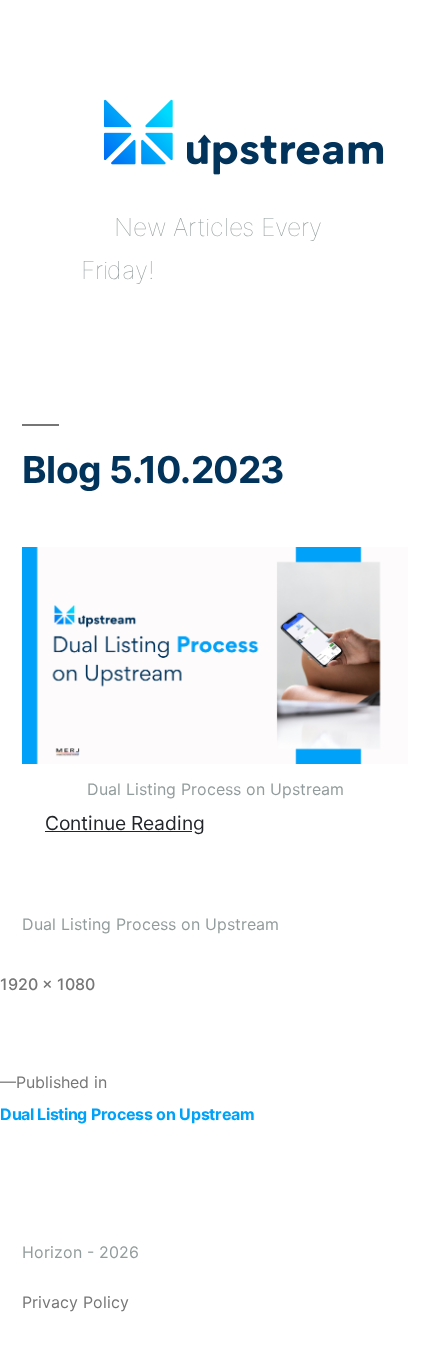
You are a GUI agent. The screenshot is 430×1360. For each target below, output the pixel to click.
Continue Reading (125, 823)
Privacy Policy (75, 1302)
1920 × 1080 (47, 984)
